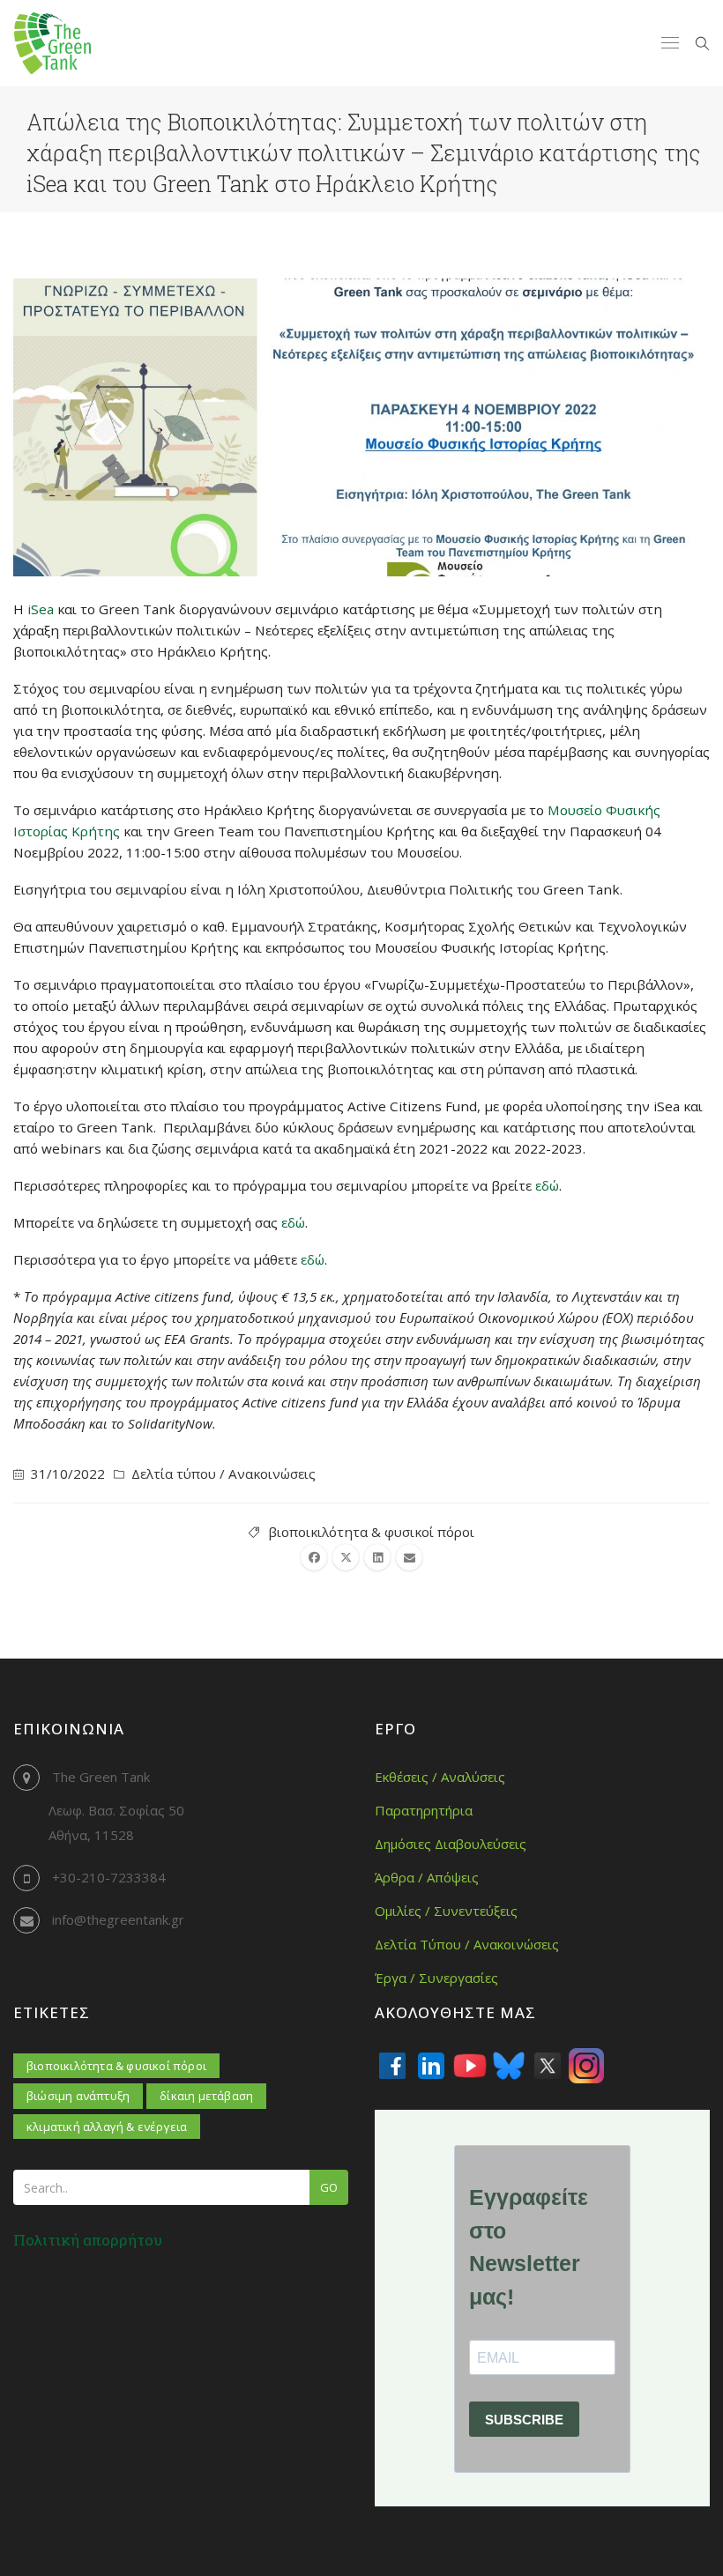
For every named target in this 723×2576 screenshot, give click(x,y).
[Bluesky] (509, 2066)
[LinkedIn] (431, 2066)
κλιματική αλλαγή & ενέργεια (107, 2127)
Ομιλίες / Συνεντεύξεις (446, 1911)
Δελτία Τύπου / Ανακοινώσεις (467, 1944)
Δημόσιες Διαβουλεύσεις (451, 1844)
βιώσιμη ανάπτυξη (78, 2096)
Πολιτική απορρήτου (88, 2240)
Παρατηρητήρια (424, 1810)
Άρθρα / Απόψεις (427, 1877)
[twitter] (346, 1557)
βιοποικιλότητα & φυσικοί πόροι (371, 1532)
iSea (41, 609)
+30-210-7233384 (109, 1877)
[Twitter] (548, 2066)
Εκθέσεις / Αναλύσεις (440, 1777)
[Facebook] (392, 2066)
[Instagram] (586, 2066)
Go (329, 2187)
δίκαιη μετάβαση (206, 2096)
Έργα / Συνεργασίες (436, 1978)
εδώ (547, 1185)
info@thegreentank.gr (118, 1919)
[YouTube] (470, 2066)
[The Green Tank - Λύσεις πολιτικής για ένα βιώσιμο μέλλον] (52, 43)
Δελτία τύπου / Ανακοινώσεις (224, 1474)
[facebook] (314, 1557)
